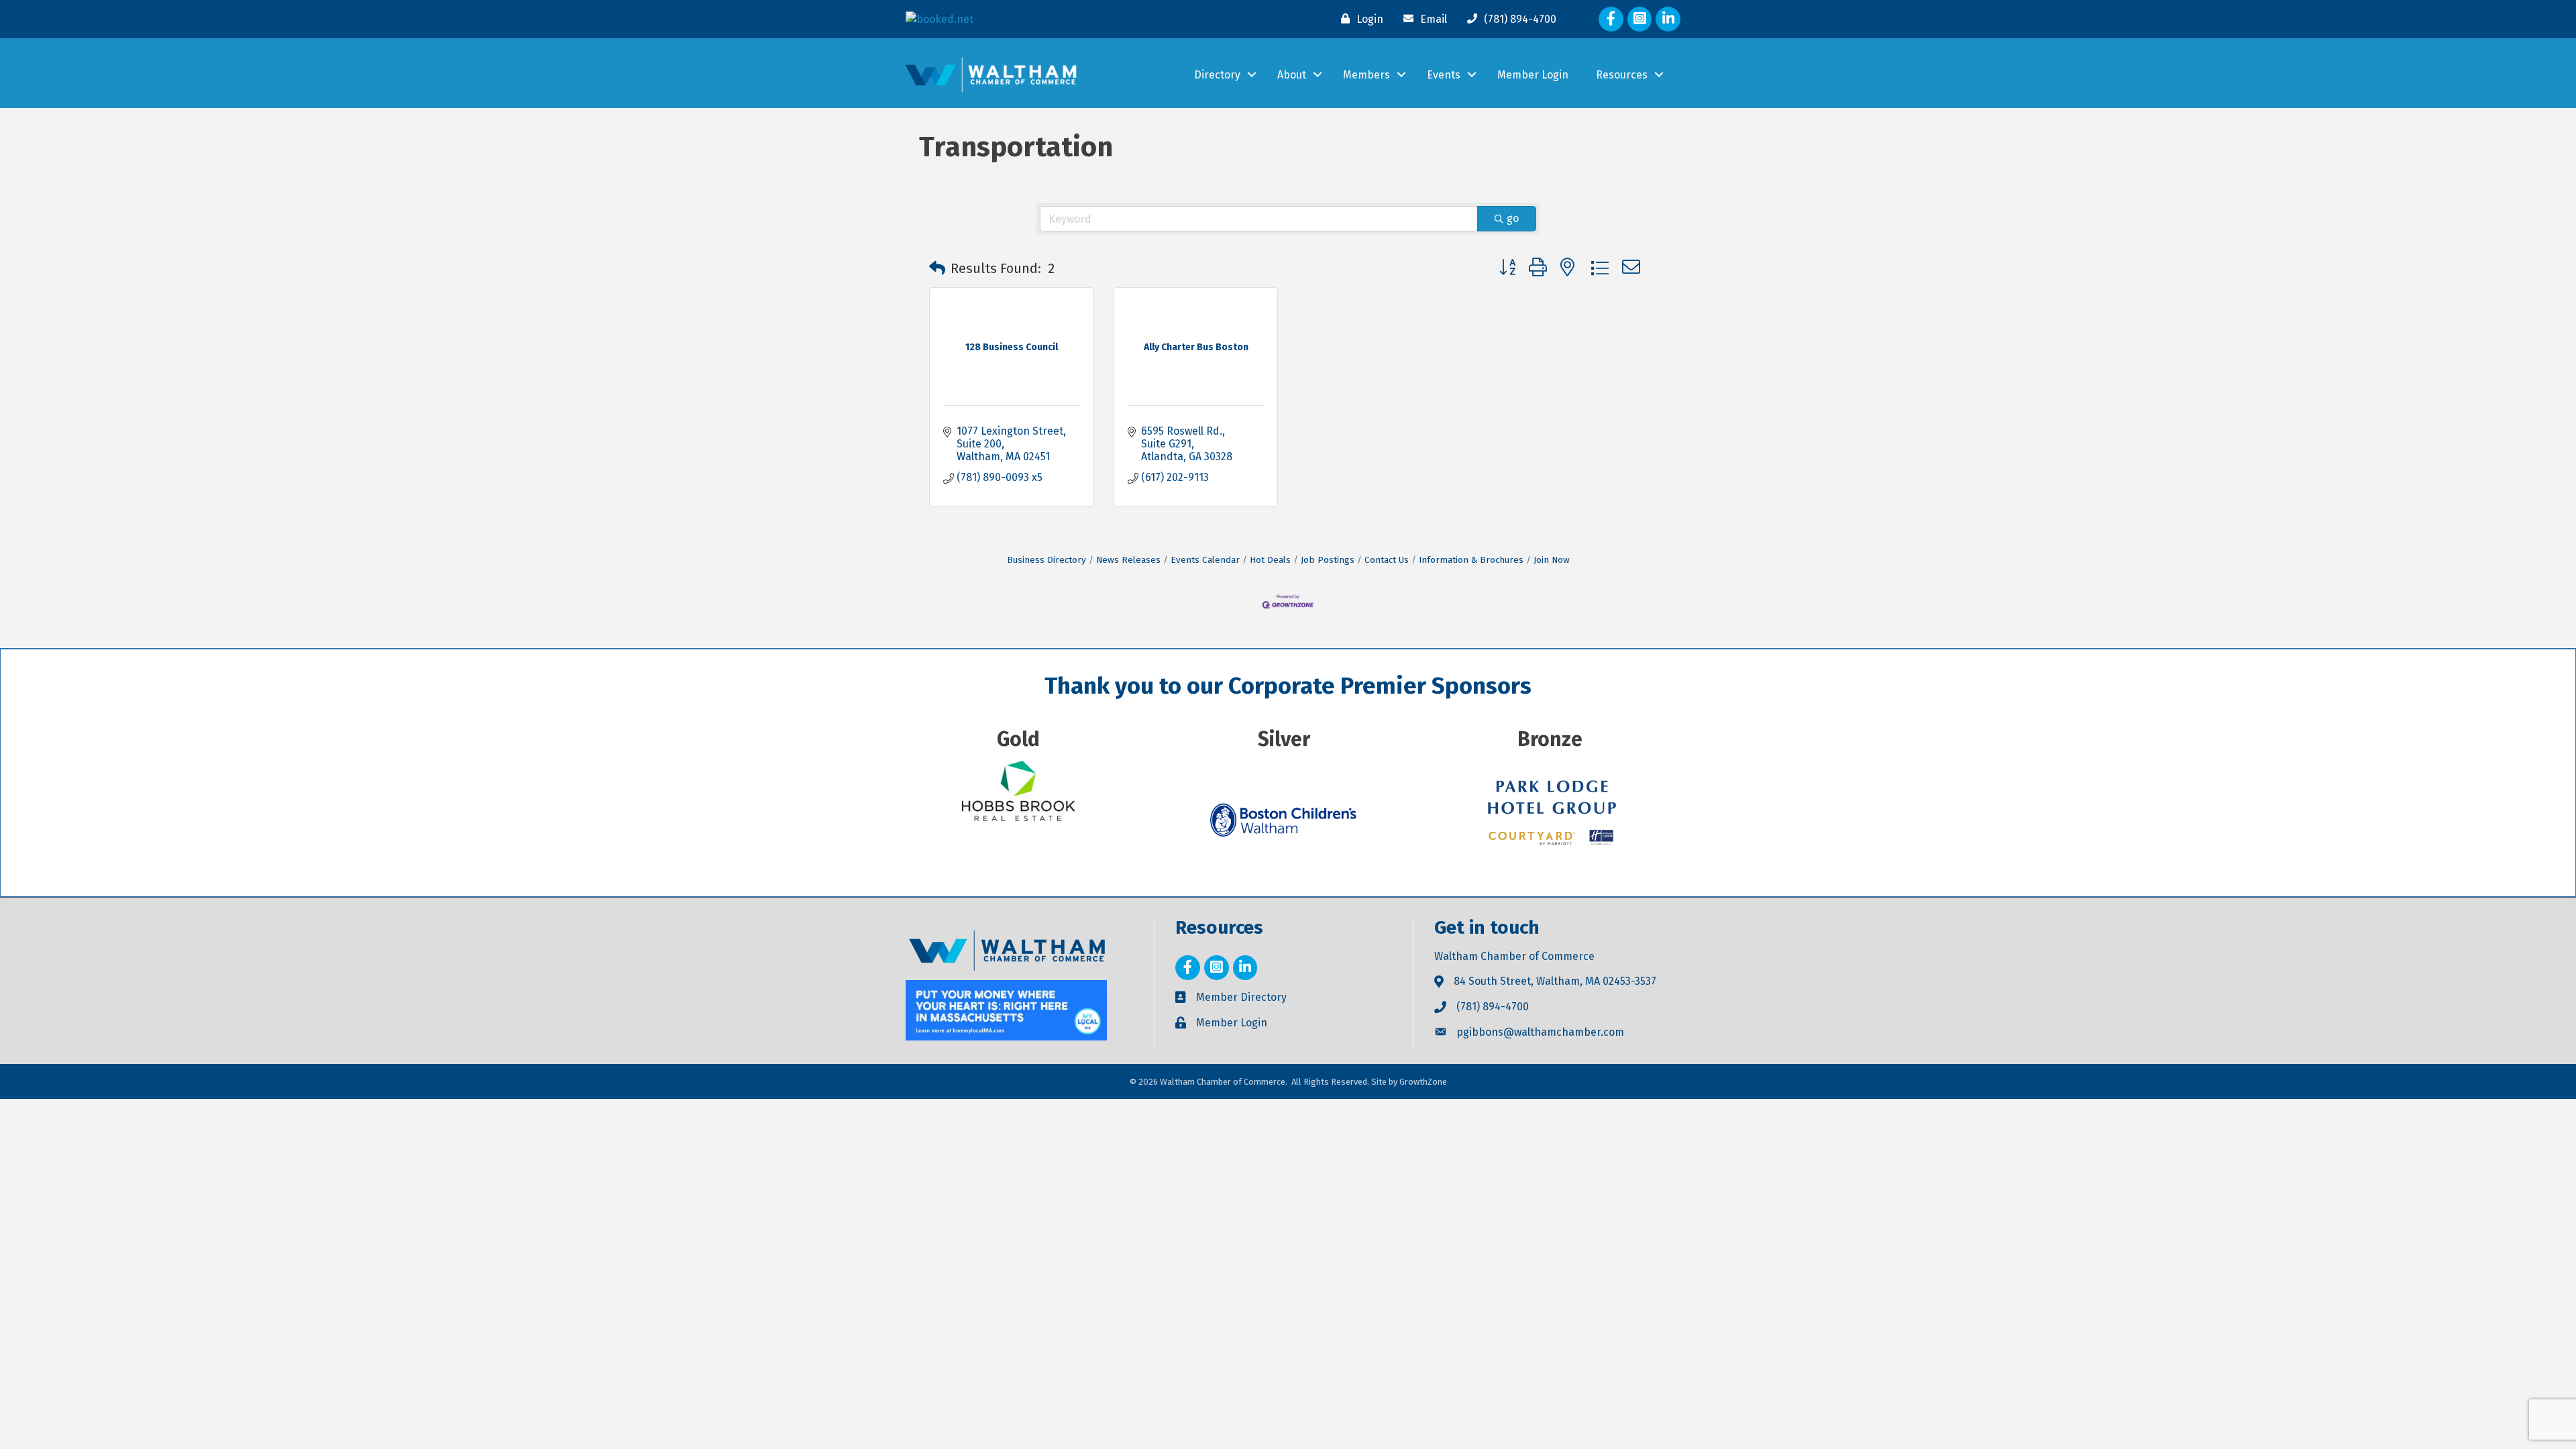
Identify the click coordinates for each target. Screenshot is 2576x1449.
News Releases (1128, 560)
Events (1444, 75)
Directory (1217, 75)
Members (1366, 75)
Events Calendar (1205, 560)
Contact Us (1387, 560)
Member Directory (1241, 997)
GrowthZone (1423, 1082)
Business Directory (1046, 560)
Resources (1622, 75)
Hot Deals (1270, 560)
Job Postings (1328, 560)
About (1292, 75)
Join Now (1552, 560)
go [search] (1513, 218)
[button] (937, 268)
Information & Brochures (1471, 560)
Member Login (1533, 75)
